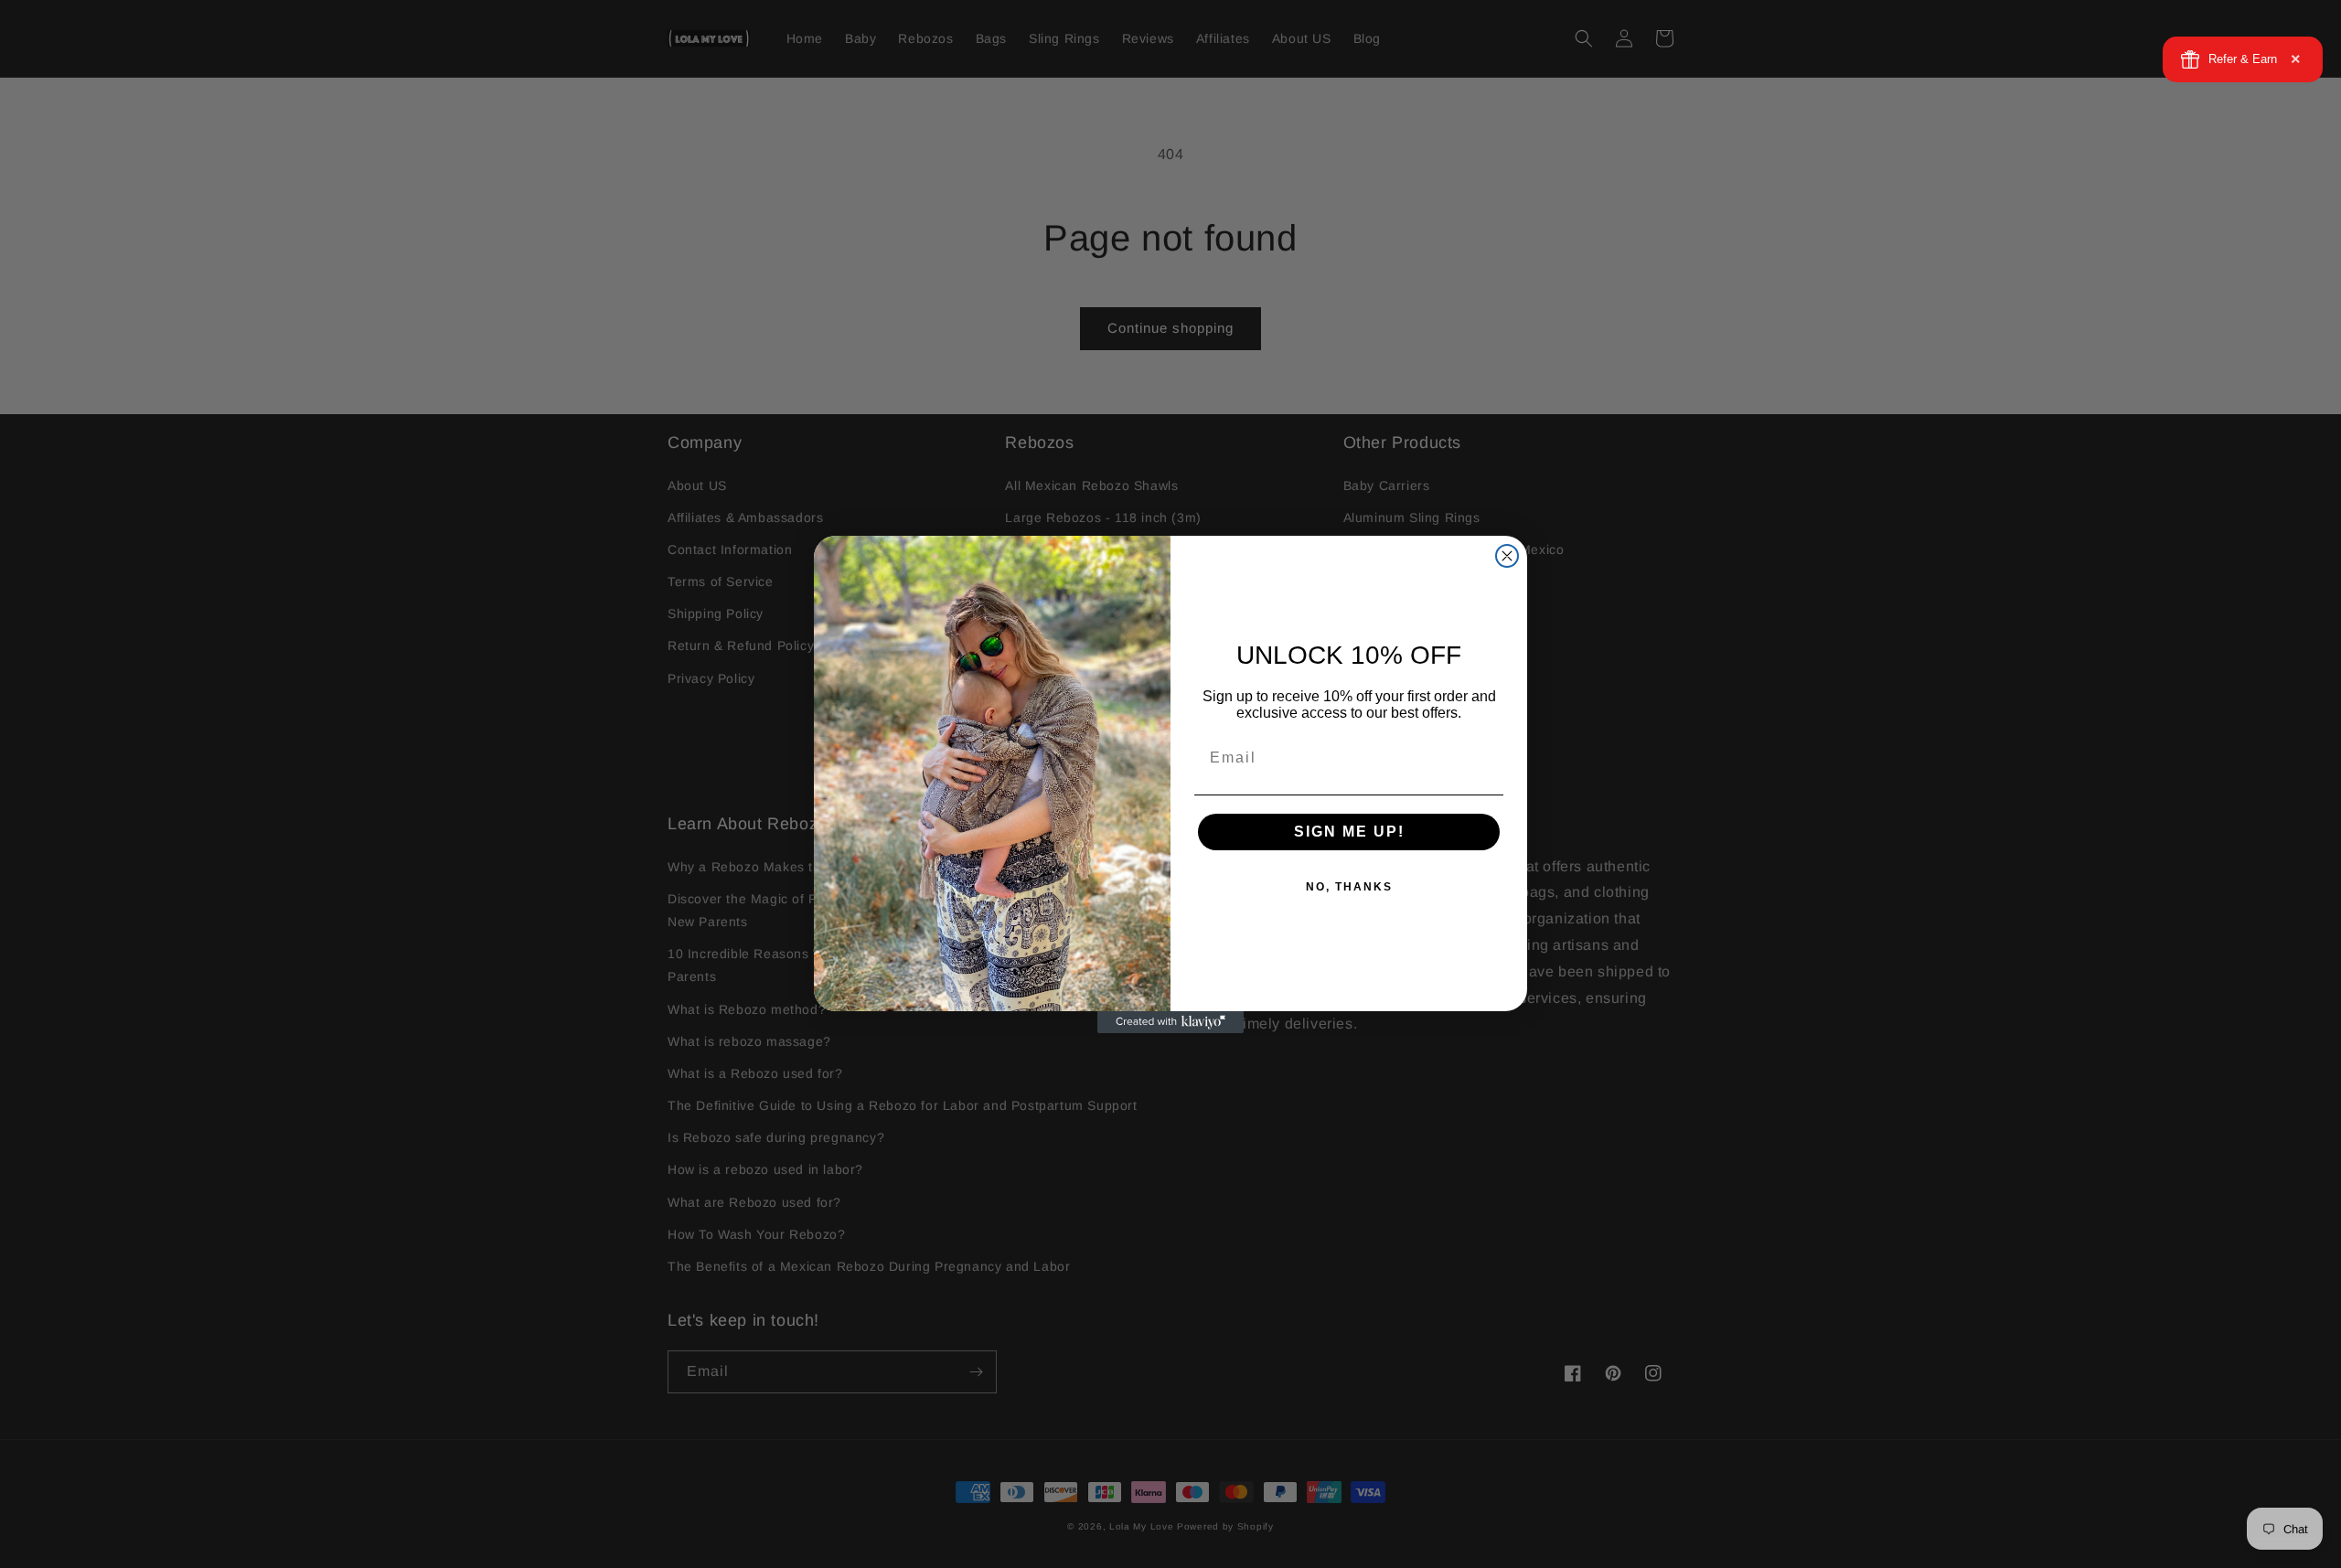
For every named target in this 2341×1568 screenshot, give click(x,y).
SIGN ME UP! (1349, 832)
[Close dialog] (1507, 556)
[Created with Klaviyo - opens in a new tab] (1170, 1022)
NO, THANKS (1349, 887)
